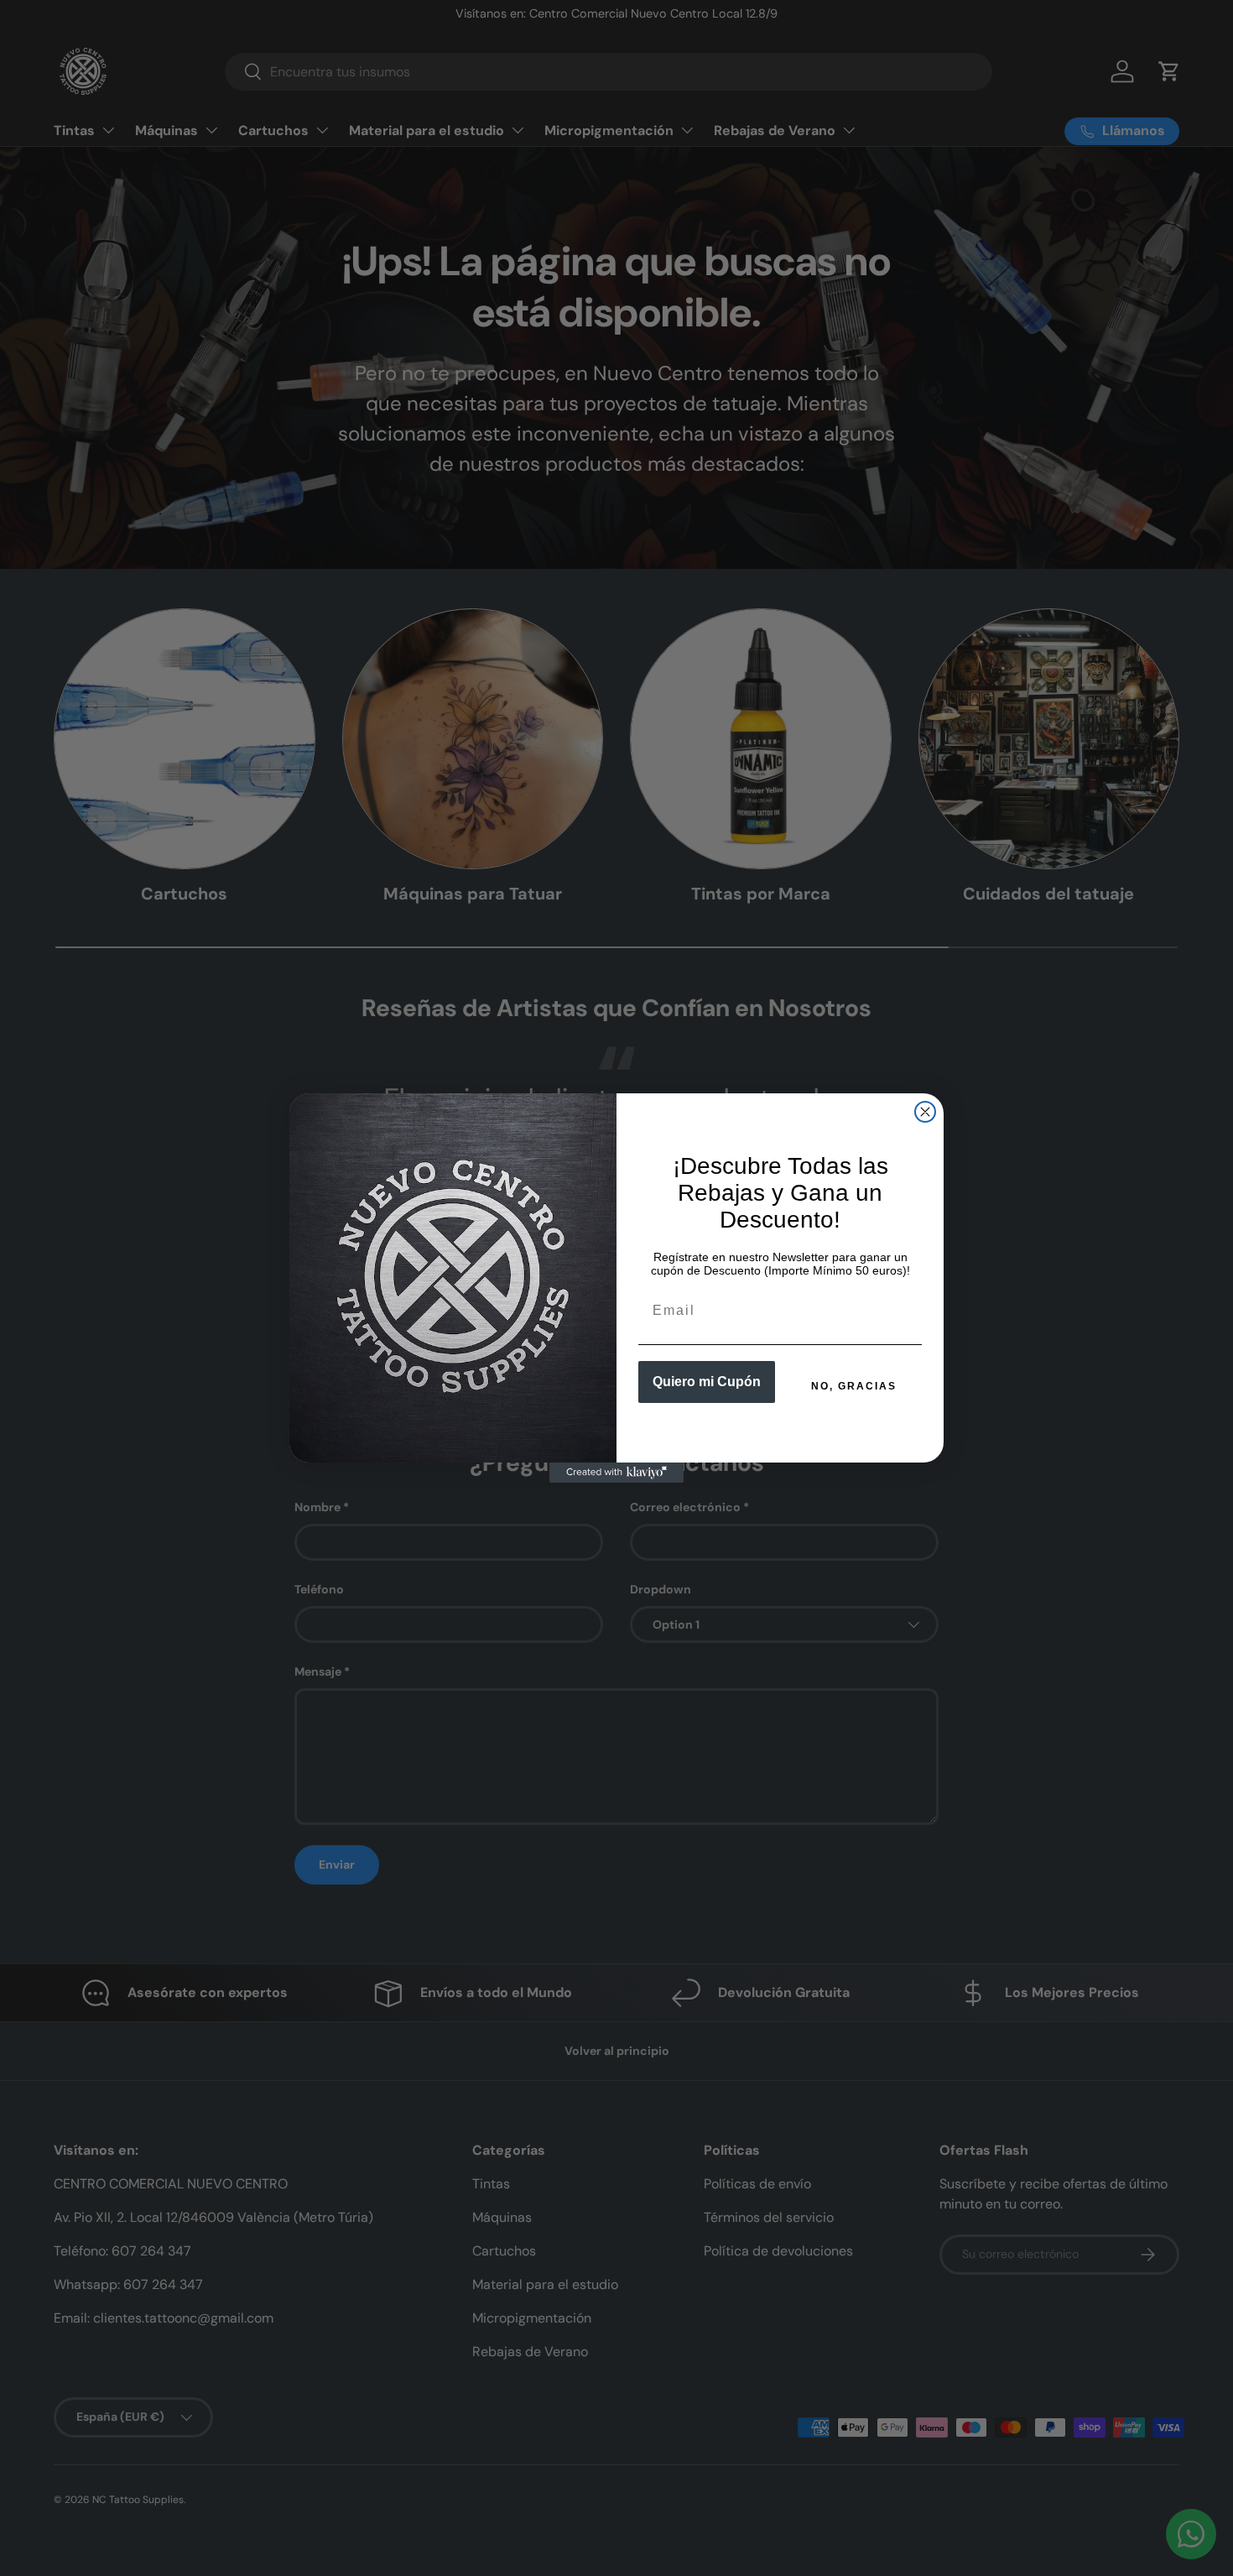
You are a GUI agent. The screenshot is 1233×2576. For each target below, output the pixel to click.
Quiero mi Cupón (707, 1382)
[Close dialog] (925, 1112)
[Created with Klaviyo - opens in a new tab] (616, 1473)
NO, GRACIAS (854, 1386)
